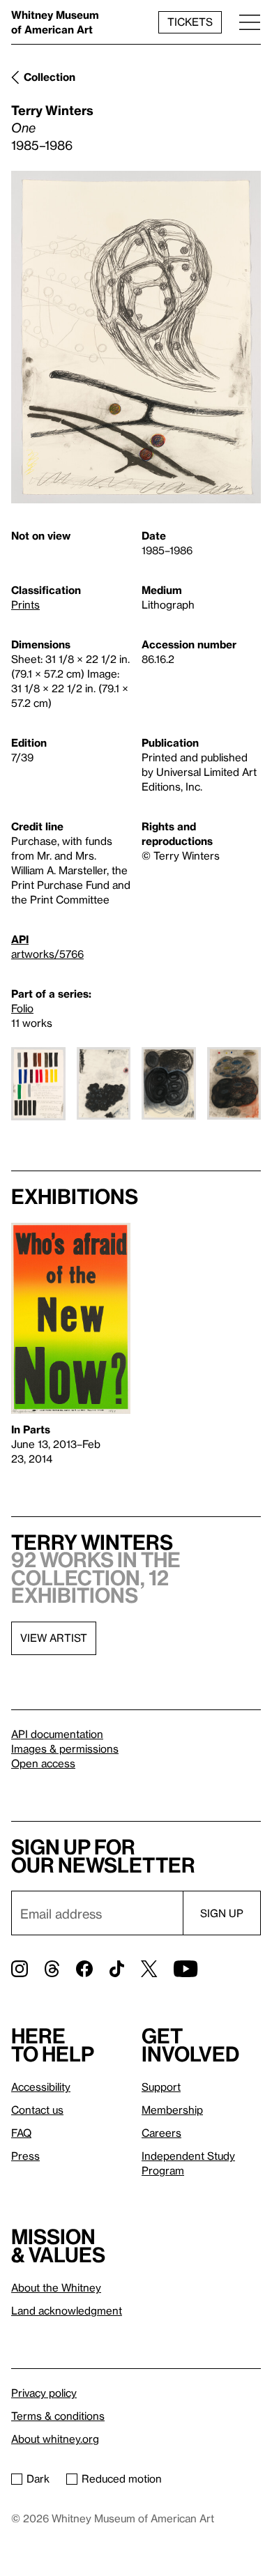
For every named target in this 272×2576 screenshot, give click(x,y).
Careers (161, 2133)
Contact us (37, 2110)
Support (161, 2087)
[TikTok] (117, 1969)
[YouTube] (186, 1969)
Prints (25, 604)
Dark (38, 2478)
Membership (172, 2110)
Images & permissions (65, 1748)
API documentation (57, 1734)
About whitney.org (55, 2439)
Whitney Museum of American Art (55, 22)
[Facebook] (84, 1969)
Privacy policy (44, 2393)
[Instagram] (20, 1969)
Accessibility (41, 2087)
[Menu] (250, 22)
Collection (50, 77)
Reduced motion (122, 2478)
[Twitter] (149, 1969)
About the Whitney (56, 2287)
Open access (43, 1763)
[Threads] (52, 1969)
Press (25, 2156)
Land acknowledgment (67, 2310)
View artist (54, 1638)
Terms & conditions (58, 2416)
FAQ (21, 2133)
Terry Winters (52, 110)
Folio (22, 1008)
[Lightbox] (136, 337)
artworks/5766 (47, 954)
